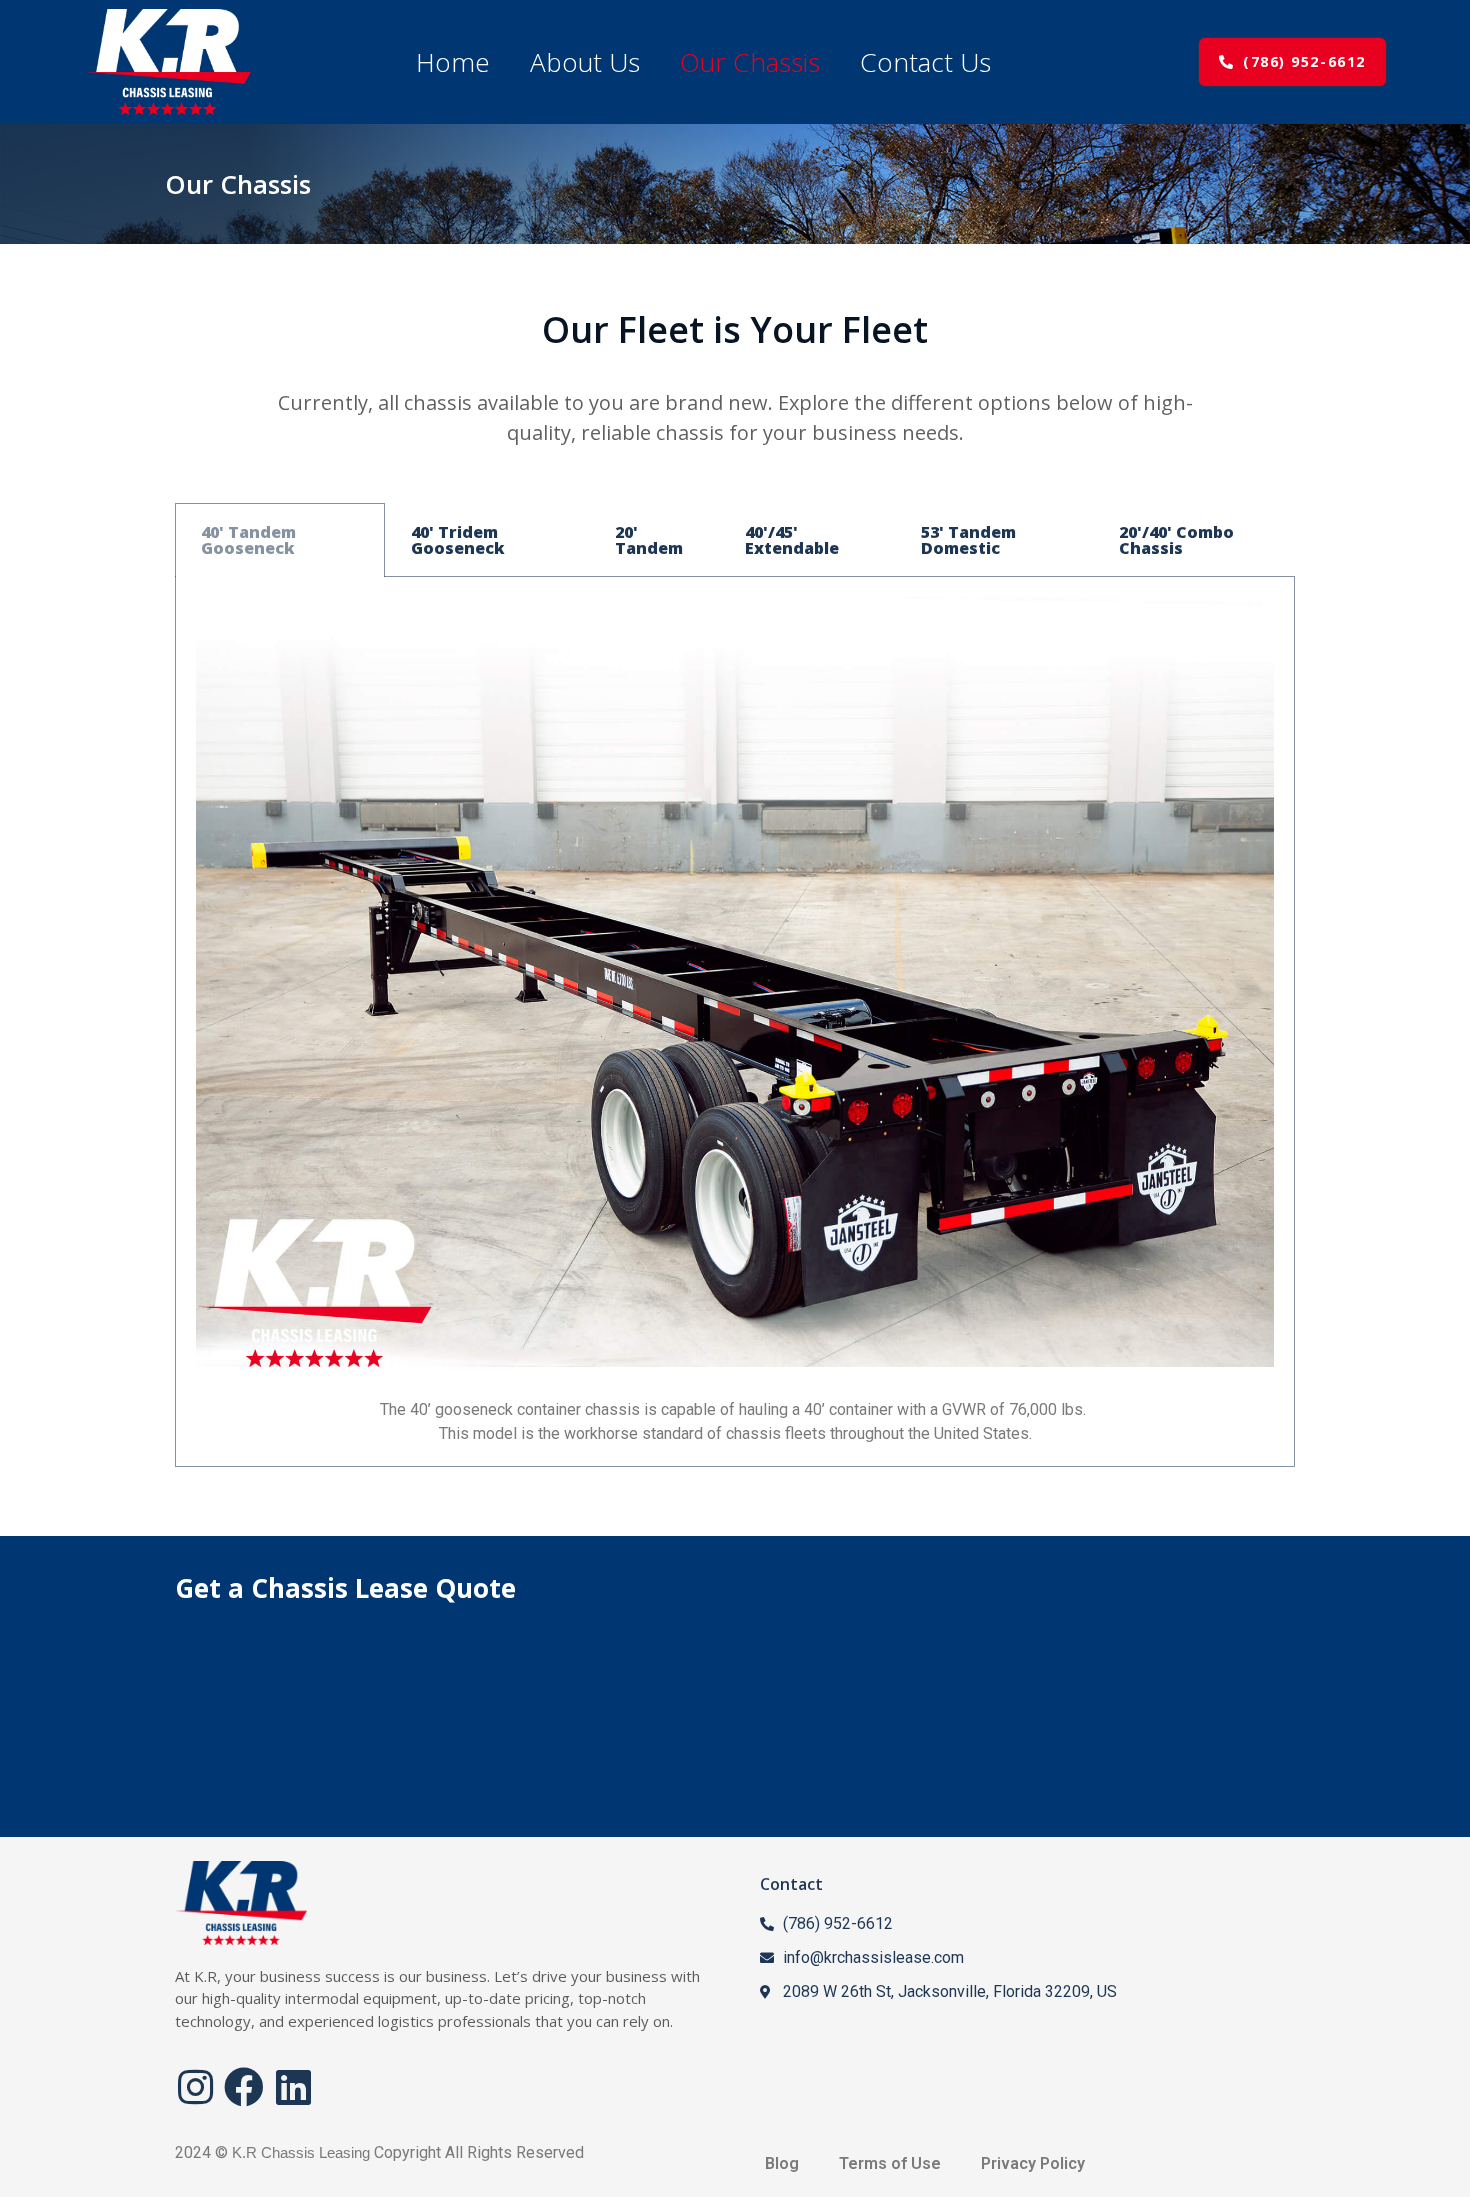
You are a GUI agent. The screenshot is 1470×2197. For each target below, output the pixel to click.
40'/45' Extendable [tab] (792, 540)
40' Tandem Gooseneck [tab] (248, 540)
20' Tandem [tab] (649, 540)
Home (453, 62)
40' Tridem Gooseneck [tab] (458, 540)
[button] (1292, 62)
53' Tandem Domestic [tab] (968, 540)
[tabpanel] (735, 1022)
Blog (782, 2163)
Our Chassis (750, 62)
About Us (585, 62)
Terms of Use (890, 2163)
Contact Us (925, 62)
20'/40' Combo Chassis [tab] (1176, 540)
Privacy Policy (1033, 2163)
